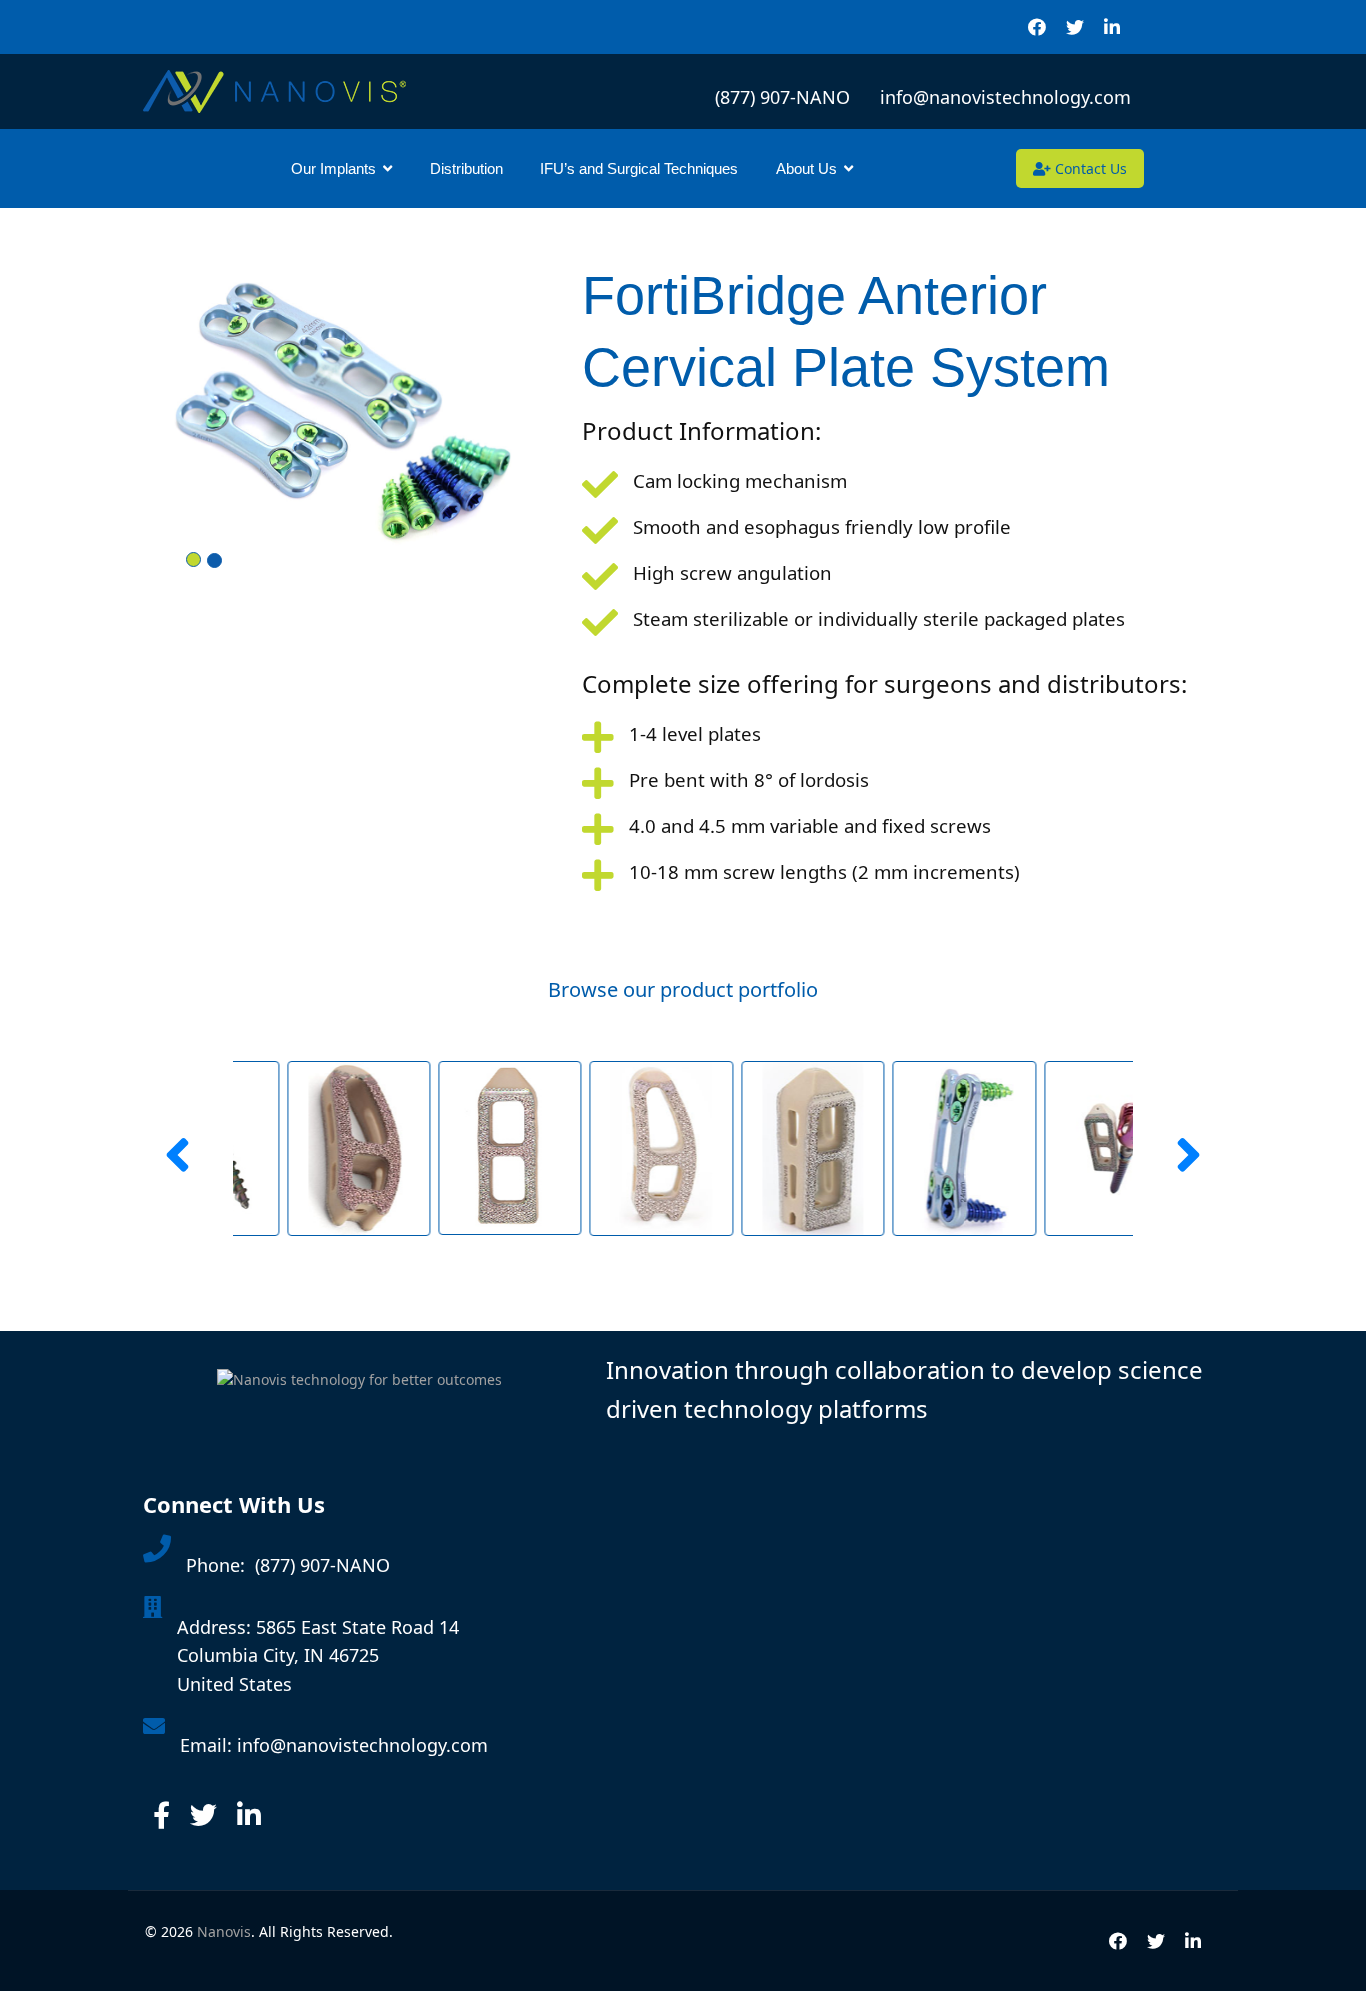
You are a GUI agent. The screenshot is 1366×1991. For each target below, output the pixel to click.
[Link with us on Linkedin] (249, 1815)
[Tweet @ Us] (203, 1815)
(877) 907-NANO (787, 97)
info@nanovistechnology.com (1005, 97)
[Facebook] (1037, 27)
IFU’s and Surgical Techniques (639, 168)
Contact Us (1089, 168)
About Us (806, 168)
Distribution (466, 168)
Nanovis (224, 1931)
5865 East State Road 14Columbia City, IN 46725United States (318, 1656)
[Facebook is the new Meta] (161, 1815)
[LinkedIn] (1112, 27)
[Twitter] (1075, 27)
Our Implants (333, 168)
